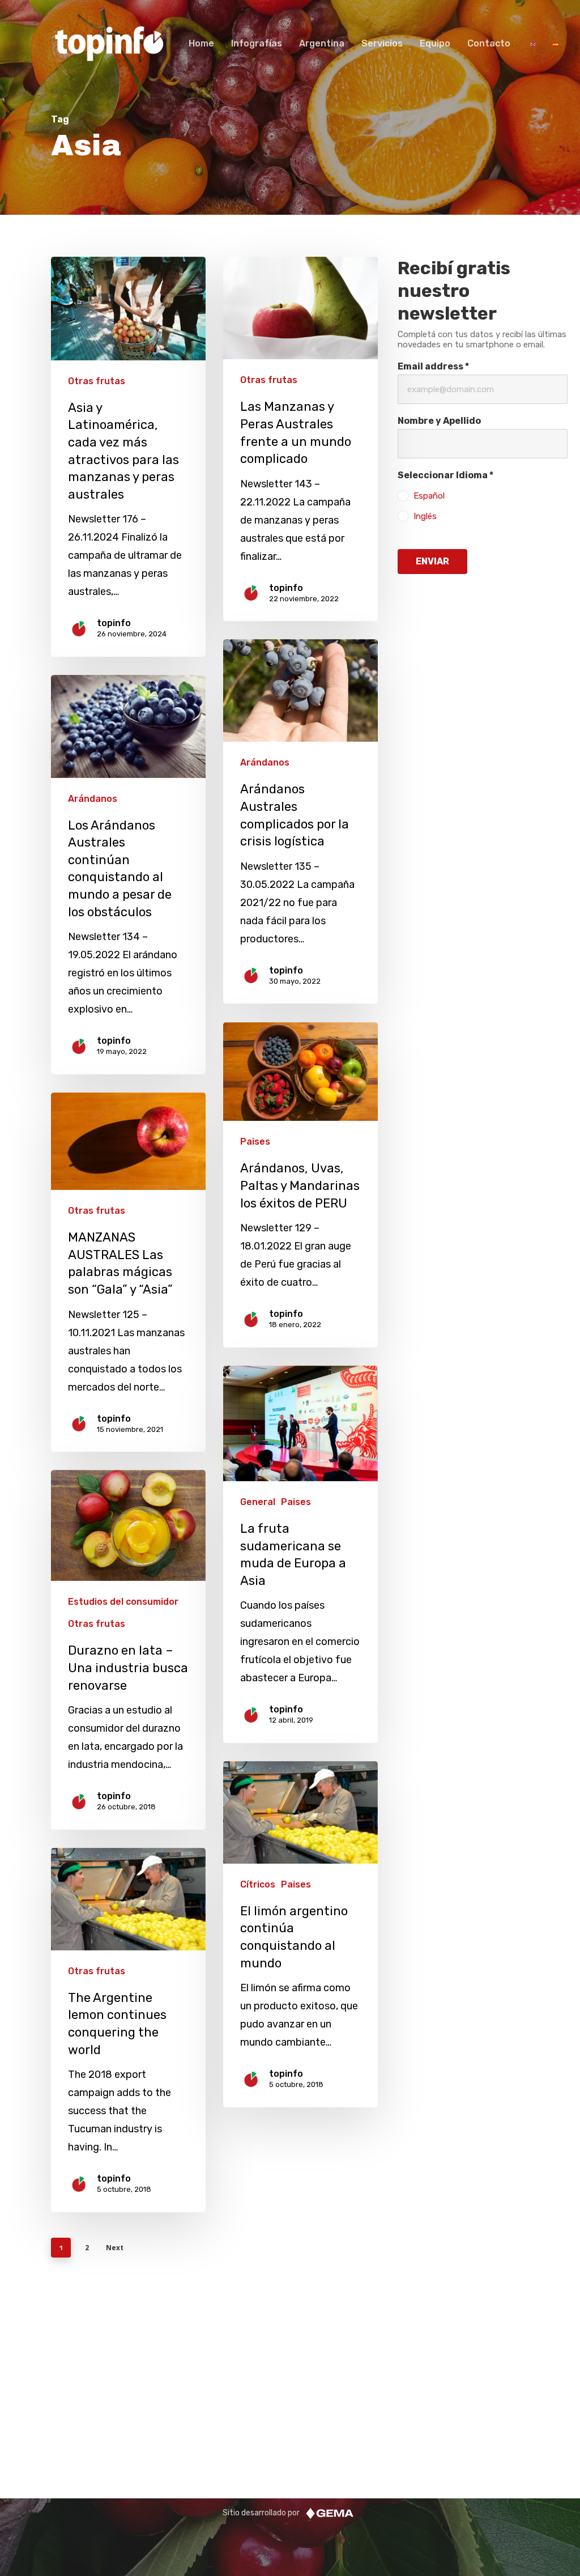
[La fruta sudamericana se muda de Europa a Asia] (300, 1554)
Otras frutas (97, 381)
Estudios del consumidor (123, 1602)
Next (115, 2248)
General (258, 1502)
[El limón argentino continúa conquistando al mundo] (300, 1934)
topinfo (114, 623)
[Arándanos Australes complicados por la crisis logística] (300, 822)
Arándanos (265, 762)
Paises (255, 1142)
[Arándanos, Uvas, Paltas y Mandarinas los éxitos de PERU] (300, 1185)
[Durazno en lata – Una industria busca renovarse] (128, 1650)
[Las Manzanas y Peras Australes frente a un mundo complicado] (300, 439)
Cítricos (258, 1884)
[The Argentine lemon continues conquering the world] (128, 2030)
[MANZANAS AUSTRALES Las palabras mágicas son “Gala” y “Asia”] (128, 1272)
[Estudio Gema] (330, 2513)
